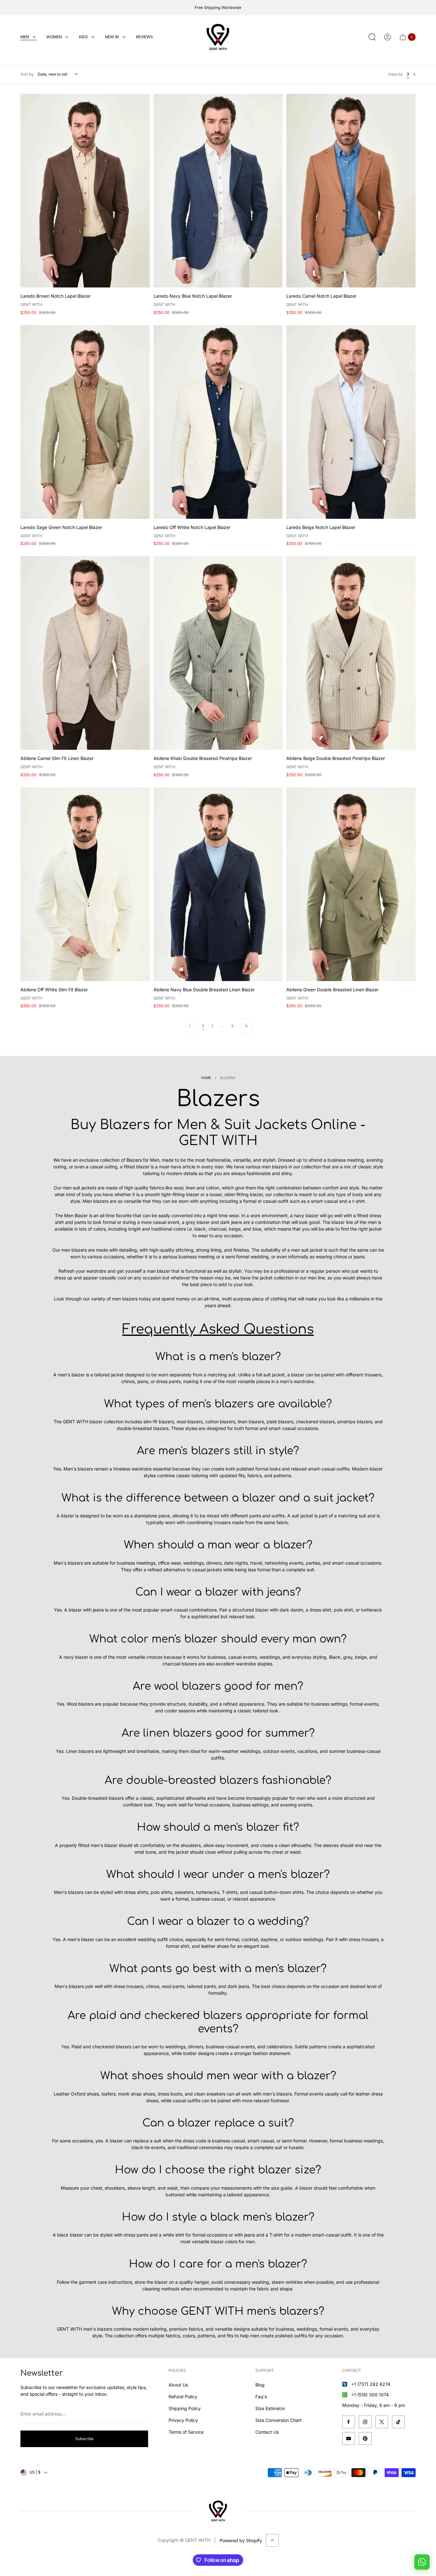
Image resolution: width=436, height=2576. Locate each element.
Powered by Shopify (241, 2540)
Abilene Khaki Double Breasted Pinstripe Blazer (203, 758)
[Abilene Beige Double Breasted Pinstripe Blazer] (351, 653)
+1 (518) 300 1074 (370, 2395)
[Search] (372, 37)
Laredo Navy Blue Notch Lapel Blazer (193, 296)
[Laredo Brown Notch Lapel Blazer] (85, 191)
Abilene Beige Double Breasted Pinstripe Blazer (336, 758)
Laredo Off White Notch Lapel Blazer (192, 527)
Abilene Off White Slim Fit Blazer (54, 990)
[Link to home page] (218, 2511)
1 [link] (203, 1026)
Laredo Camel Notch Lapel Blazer (321, 296)
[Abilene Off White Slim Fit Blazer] (85, 884)
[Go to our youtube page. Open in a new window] (349, 2438)
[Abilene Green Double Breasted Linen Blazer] (351, 884)
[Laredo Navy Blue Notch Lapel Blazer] (218, 191)
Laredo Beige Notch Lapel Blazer (321, 527)
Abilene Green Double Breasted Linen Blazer (332, 990)
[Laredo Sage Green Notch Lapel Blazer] (85, 422)
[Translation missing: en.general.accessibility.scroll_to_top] (272, 2540)
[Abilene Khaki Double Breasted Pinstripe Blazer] (218, 653)
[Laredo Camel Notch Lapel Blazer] (351, 191)
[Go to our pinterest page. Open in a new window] (365, 2438)
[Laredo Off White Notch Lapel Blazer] (218, 422)
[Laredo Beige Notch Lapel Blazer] (351, 422)
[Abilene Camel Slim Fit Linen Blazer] (85, 653)
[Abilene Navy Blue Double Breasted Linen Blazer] (218, 884)
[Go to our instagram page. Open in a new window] (365, 2422)
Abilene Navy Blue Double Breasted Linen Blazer (204, 990)
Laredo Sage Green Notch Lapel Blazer (61, 527)
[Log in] (387, 37)
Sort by (27, 74)
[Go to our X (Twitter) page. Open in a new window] (382, 2422)
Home (206, 1078)
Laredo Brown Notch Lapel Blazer (56, 296)
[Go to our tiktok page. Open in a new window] (398, 2422)
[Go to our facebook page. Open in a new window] (349, 2422)
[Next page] (246, 1026)
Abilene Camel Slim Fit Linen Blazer (57, 758)
